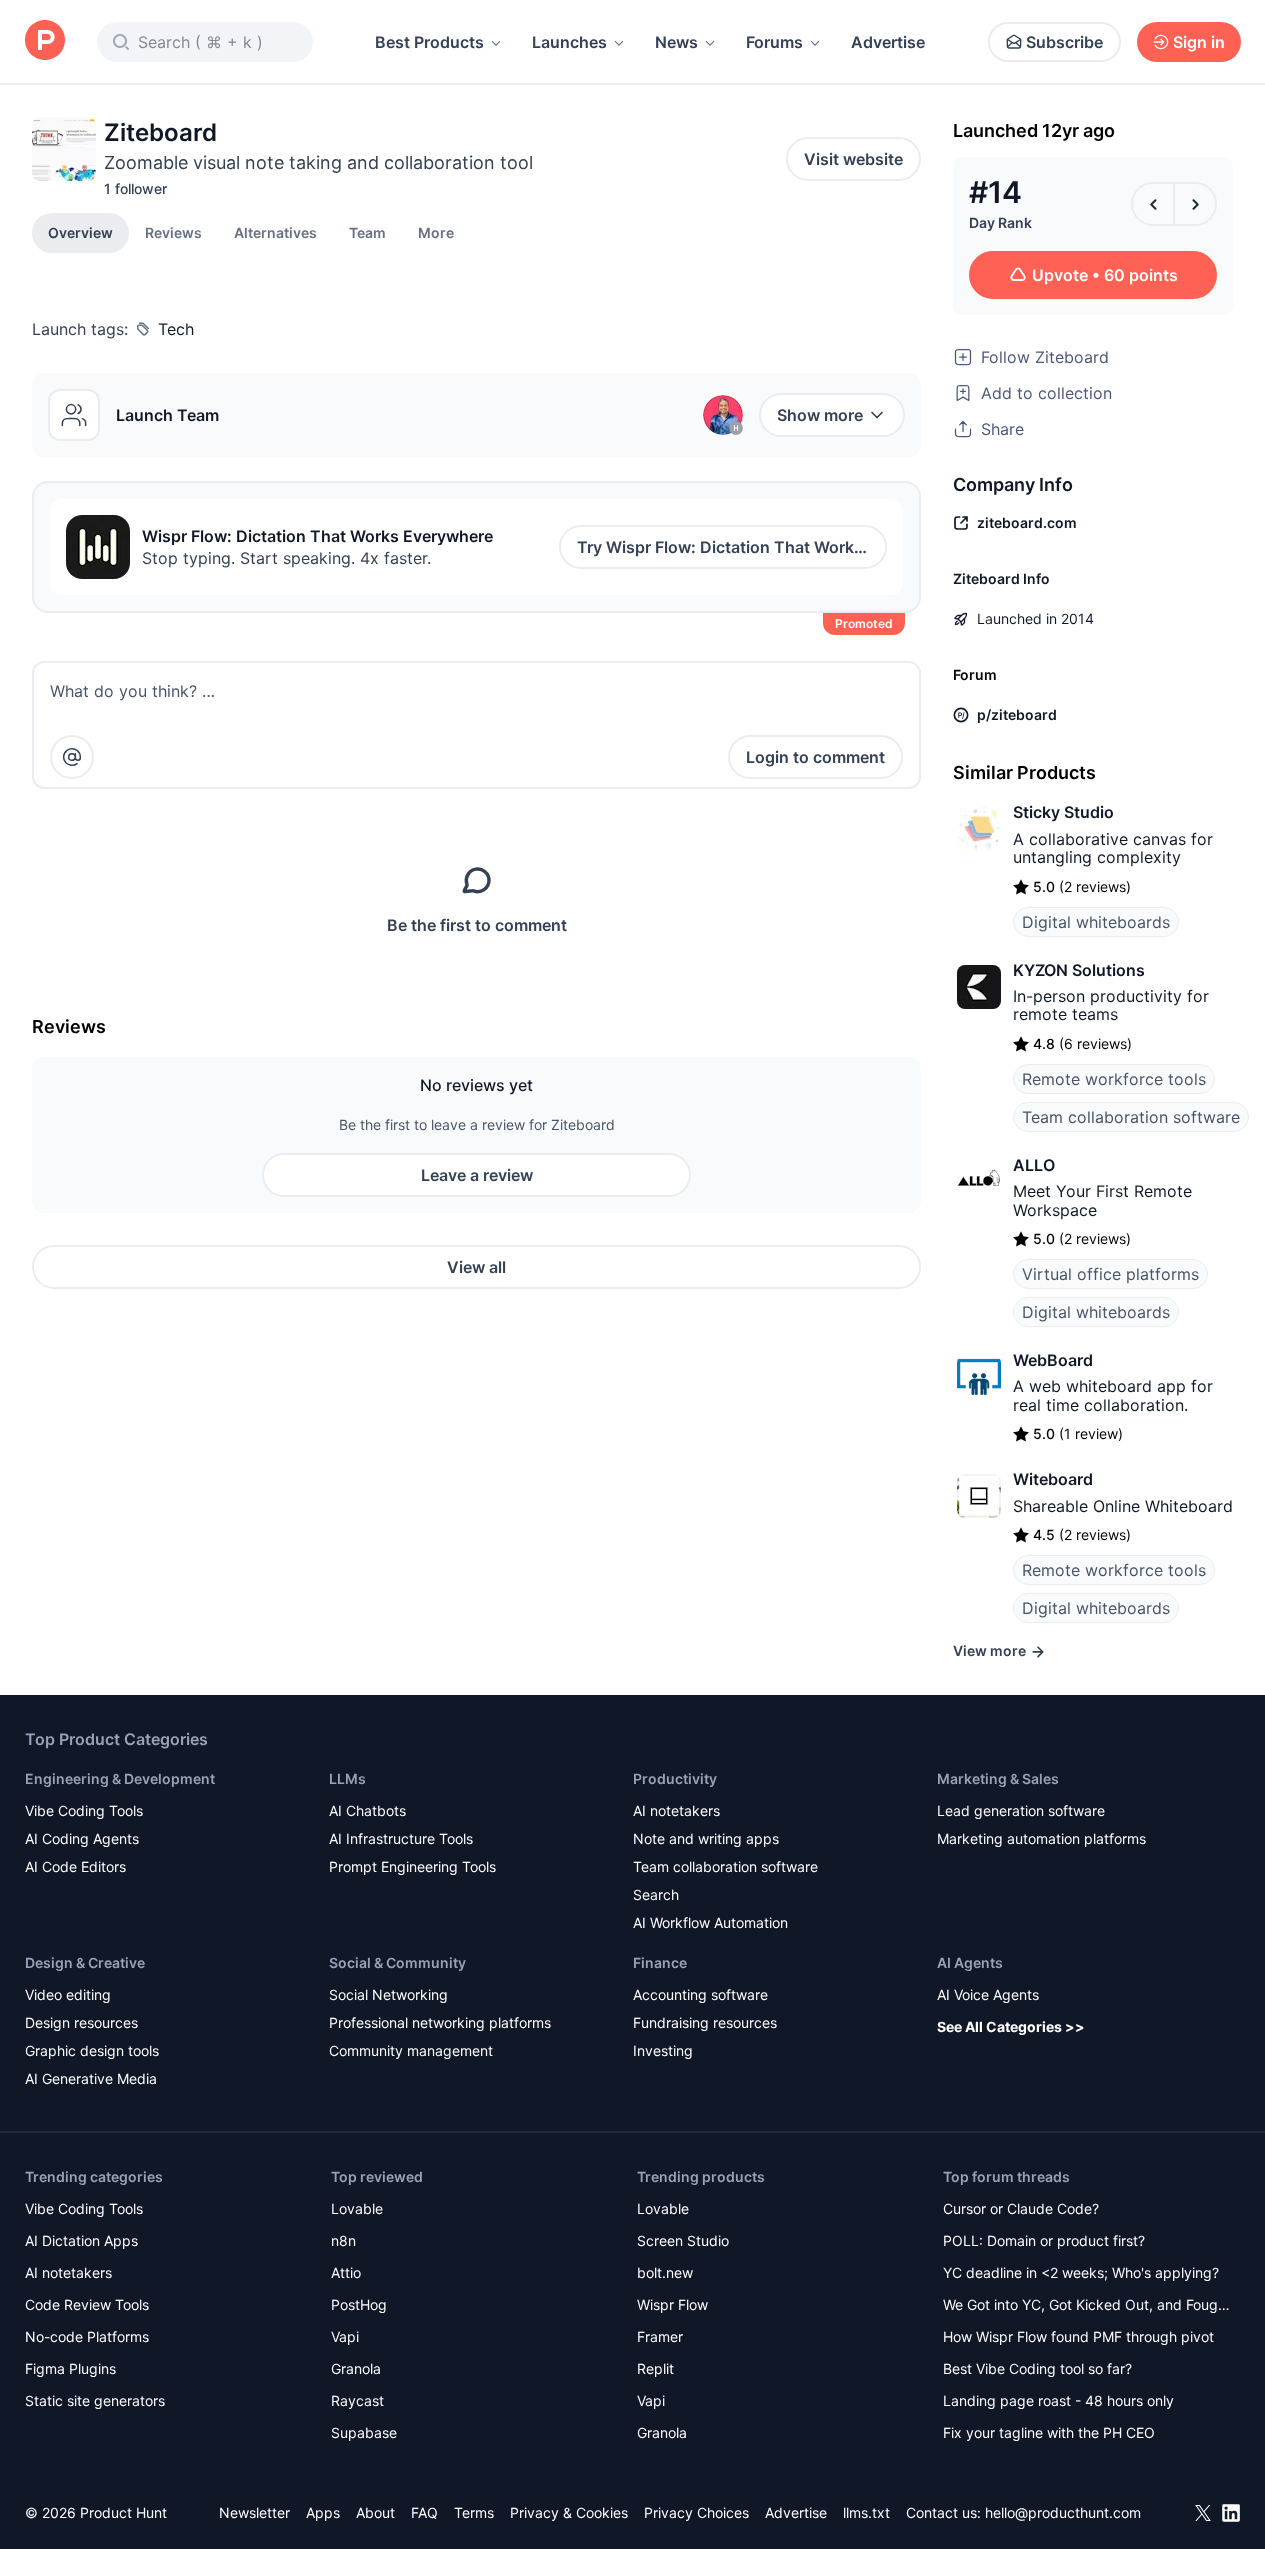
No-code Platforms (87, 2336)
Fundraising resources (705, 2022)
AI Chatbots (367, 1810)
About (375, 2512)
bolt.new (665, 2272)
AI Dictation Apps (81, 2240)
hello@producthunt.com (1063, 2512)
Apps (323, 2512)
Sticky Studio (1063, 812)
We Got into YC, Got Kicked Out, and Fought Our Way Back (1087, 2306)
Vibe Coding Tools (84, 1810)
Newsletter (254, 2512)
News (676, 42)
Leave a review (477, 1175)
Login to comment (815, 757)
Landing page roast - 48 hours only (1058, 2400)
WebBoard (1053, 1360)
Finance (660, 1962)
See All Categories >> (1011, 2026)
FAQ (424, 2512)
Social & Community (397, 1962)
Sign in (1199, 42)
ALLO (1034, 1165)
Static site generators (95, 2400)
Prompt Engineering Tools (412, 1866)
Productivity (675, 1778)
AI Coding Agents (82, 1838)
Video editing (68, 1994)
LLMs (347, 1778)
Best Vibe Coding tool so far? (1037, 2368)
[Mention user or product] (72, 757)
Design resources (81, 2022)
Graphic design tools (92, 2050)
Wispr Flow (672, 2304)
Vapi (345, 2336)
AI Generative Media (91, 2078)
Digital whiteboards (1096, 922)
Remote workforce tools (1114, 1079)
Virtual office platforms (1110, 1274)
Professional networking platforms (440, 2022)
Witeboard (1053, 1479)
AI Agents (970, 1962)
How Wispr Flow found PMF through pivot (1078, 2336)
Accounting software (700, 1994)
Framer (660, 2336)
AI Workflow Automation (710, 1922)
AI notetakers (676, 1810)
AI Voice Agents (988, 1994)
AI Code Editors (75, 1866)
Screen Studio (683, 2240)
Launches (569, 42)
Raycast (357, 2400)
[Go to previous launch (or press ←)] (1153, 204)
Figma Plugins (70, 2368)
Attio (346, 2272)
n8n (343, 2240)
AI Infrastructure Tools (401, 1838)
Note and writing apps (706, 1838)
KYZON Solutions (1079, 970)
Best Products (429, 42)
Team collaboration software (1131, 1117)
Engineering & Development (120, 1778)
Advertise (888, 42)
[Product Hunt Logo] (45, 41)
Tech (176, 329)
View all (476, 1267)
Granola (356, 2368)
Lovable (357, 2208)
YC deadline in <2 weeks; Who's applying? (1081, 2272)
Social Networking (388, 1994)
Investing (663, 2050)
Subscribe (1064, 42)
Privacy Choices (696, 2512)
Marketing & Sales (998, 1778)
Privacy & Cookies (569, 2512)
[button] (436, 232)
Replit (655, 2368)
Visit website (853, 159)
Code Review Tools (87, 2304)
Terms (474, 2512)
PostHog (359, 2304)
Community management (411, 2050)
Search (656, 1894)
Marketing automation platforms (1041, 1838)
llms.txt (866, 2512)
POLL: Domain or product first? (1044, 2240)
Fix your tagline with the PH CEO (1049, 2432)
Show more (820, 415)
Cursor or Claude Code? (1021, 2208)
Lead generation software (1021, 1810)
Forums (774, 42)
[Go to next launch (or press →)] (1195, 204)
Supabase (364, 2432)
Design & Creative (85, 1962)
